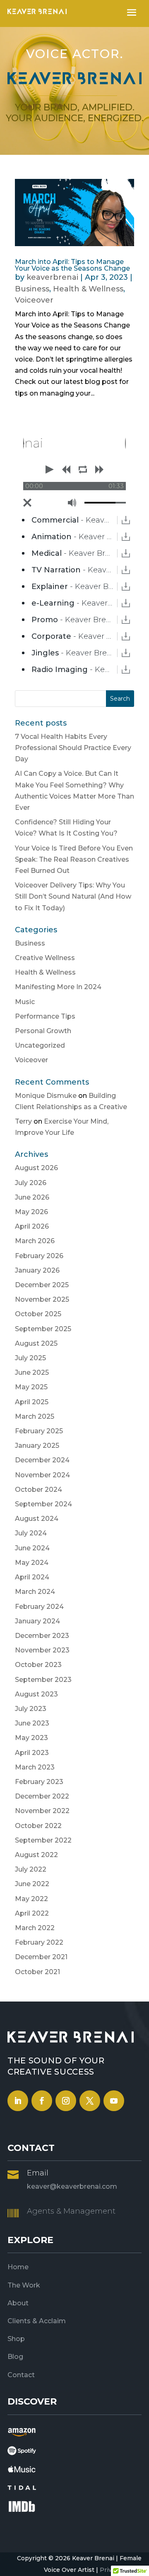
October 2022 (38, 1826)
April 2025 (32, 1402)
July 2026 (31, 1183)
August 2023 (36, 1694)
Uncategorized (40, 1045)
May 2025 (31, 1387)
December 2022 (42, 1796)
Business (32, 289)
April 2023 (32, 1753)
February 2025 (39, 1431)
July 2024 (31, 1533)
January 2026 (37, 1270)
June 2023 (32, 1723)
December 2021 (41, 1957)
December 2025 (42, 1285)
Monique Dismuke (46, 1096)
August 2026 (36, 1168)
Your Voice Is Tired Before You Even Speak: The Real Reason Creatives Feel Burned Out (74, 859)
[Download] (126, 520)
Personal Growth (43, 1031)
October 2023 (38, 1665)
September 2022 (43, 1840)
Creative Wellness (45, 958)
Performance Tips (45, 1016)
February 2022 (39, 1942)
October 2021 (37, 1972)
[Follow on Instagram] (66, 2101)
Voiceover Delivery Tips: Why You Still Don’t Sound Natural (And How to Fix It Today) (73, 896)
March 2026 (35, 1241)
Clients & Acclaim (37, 2321)
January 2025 (37, 1446)
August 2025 (36, 1343)
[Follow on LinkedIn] (18, 2101)
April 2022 (32, 1913)
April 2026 (32, 1226)
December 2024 (42, 1460)
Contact (21, 2375)
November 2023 (42, 1650)
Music (25, 1002)
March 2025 (35, 1416)
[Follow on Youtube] (114, 2101)
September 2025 (43, 1329)
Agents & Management (71, 2211)
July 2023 (31, 1709)
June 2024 (32, 1548)
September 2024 (43, 1504)
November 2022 (42, 1811)
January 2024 (37, 1621)
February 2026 (39, 1256)
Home (18, 2267)
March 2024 (35, 1592)
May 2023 (31, 1738)
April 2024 (32, 1577)
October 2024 (38, 1490)
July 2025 (30, 1358)
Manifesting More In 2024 (58, 987)
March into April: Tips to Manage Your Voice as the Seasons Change (72, 265)
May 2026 (31, 1212)
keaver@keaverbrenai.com (72, 2186)
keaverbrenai (52, 277)
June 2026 (32, 1197)
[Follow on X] (90, 2101)
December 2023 (42, 1636)
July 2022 (31, 1869)
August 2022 (36, 1855)
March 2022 (35, 1928)
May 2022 (31, 1899)
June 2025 (32, 1372)
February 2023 (39, 1782)
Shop (16, 2339)
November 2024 (42, 1475)
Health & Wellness (88, 289)
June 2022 (32, 1884)
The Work (24, 2285)
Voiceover (34, 300)
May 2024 (32, 1563)
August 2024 (37, 1519)
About (18, 2303)
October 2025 (38, 1314)
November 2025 (42, 1299)
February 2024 (39, 1607)
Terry (23, 1121)
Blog (15, 2357)
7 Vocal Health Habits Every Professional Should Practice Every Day (73, 748)
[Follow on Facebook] (42, 2101)
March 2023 (35, 1767)
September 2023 (43, 1680)
